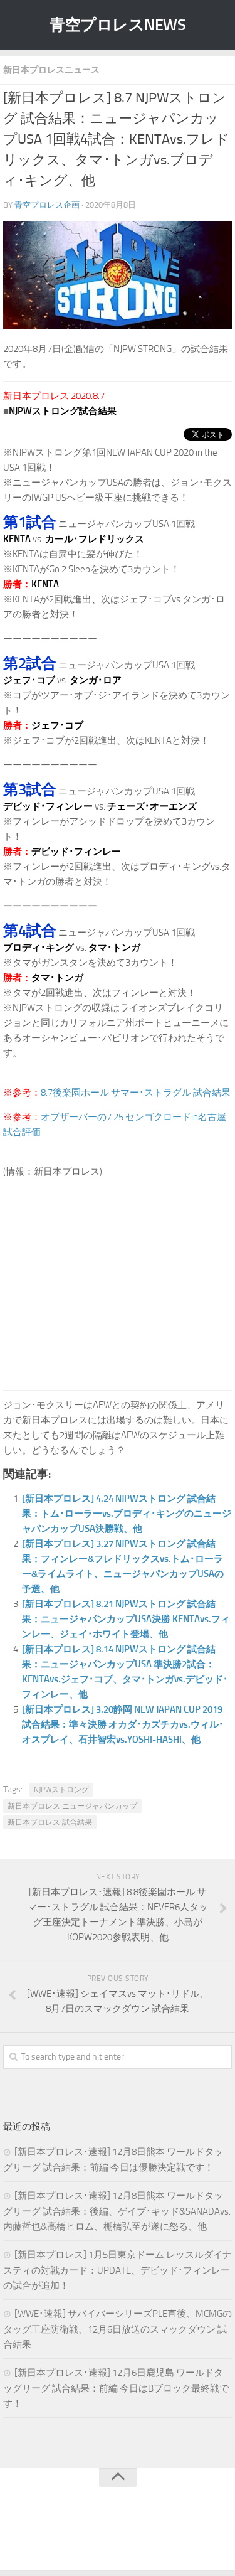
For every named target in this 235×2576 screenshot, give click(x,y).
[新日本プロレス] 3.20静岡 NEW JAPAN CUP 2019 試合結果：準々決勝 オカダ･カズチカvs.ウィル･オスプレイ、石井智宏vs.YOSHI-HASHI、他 (123, 1724)
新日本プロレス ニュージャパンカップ (72, 1806)
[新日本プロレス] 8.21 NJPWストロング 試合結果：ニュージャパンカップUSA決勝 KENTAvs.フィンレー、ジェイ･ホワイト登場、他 (126, 1619)
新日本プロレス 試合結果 (50, 1822)
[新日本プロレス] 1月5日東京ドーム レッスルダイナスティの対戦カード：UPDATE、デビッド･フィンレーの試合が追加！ (118, 2270)
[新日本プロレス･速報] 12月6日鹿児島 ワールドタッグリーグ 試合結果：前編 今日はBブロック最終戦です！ (116, 2388)
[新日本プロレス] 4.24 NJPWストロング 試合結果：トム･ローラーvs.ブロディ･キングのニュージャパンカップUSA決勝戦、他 (127, 1514)
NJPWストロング (61, 1790)
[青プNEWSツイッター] (105, 2535)
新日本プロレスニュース (51, 70)
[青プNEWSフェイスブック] (130, 2535)
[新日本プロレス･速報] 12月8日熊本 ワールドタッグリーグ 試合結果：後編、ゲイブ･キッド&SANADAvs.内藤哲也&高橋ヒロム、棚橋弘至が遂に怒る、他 (117, 2211)
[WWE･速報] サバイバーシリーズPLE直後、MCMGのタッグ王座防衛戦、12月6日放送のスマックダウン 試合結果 (118, 2329)
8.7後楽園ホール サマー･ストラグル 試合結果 (136, 1093)
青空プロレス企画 (47, 205)
